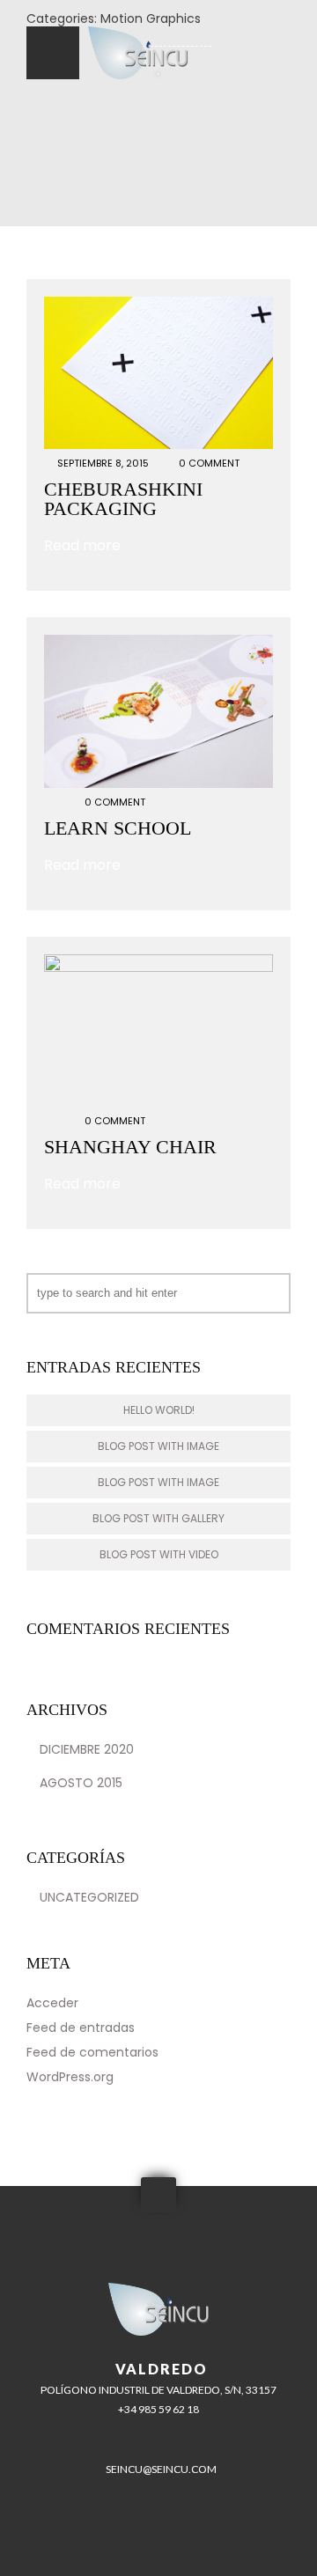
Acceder (52, 2003)
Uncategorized (89, 1897)
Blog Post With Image (158, 1446)
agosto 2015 (81, 1783)
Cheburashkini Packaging (123, 499)
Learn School (118, 828)
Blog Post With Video (159, 1554)
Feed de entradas (81, 2028)
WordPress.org (70, 2077)
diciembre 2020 (87, 1749)
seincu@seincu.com (161, 2469)
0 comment (209, 463)
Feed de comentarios (92, 2052)
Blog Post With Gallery (158, 1518)
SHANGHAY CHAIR (130, 1147)
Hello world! (159, 1410)
